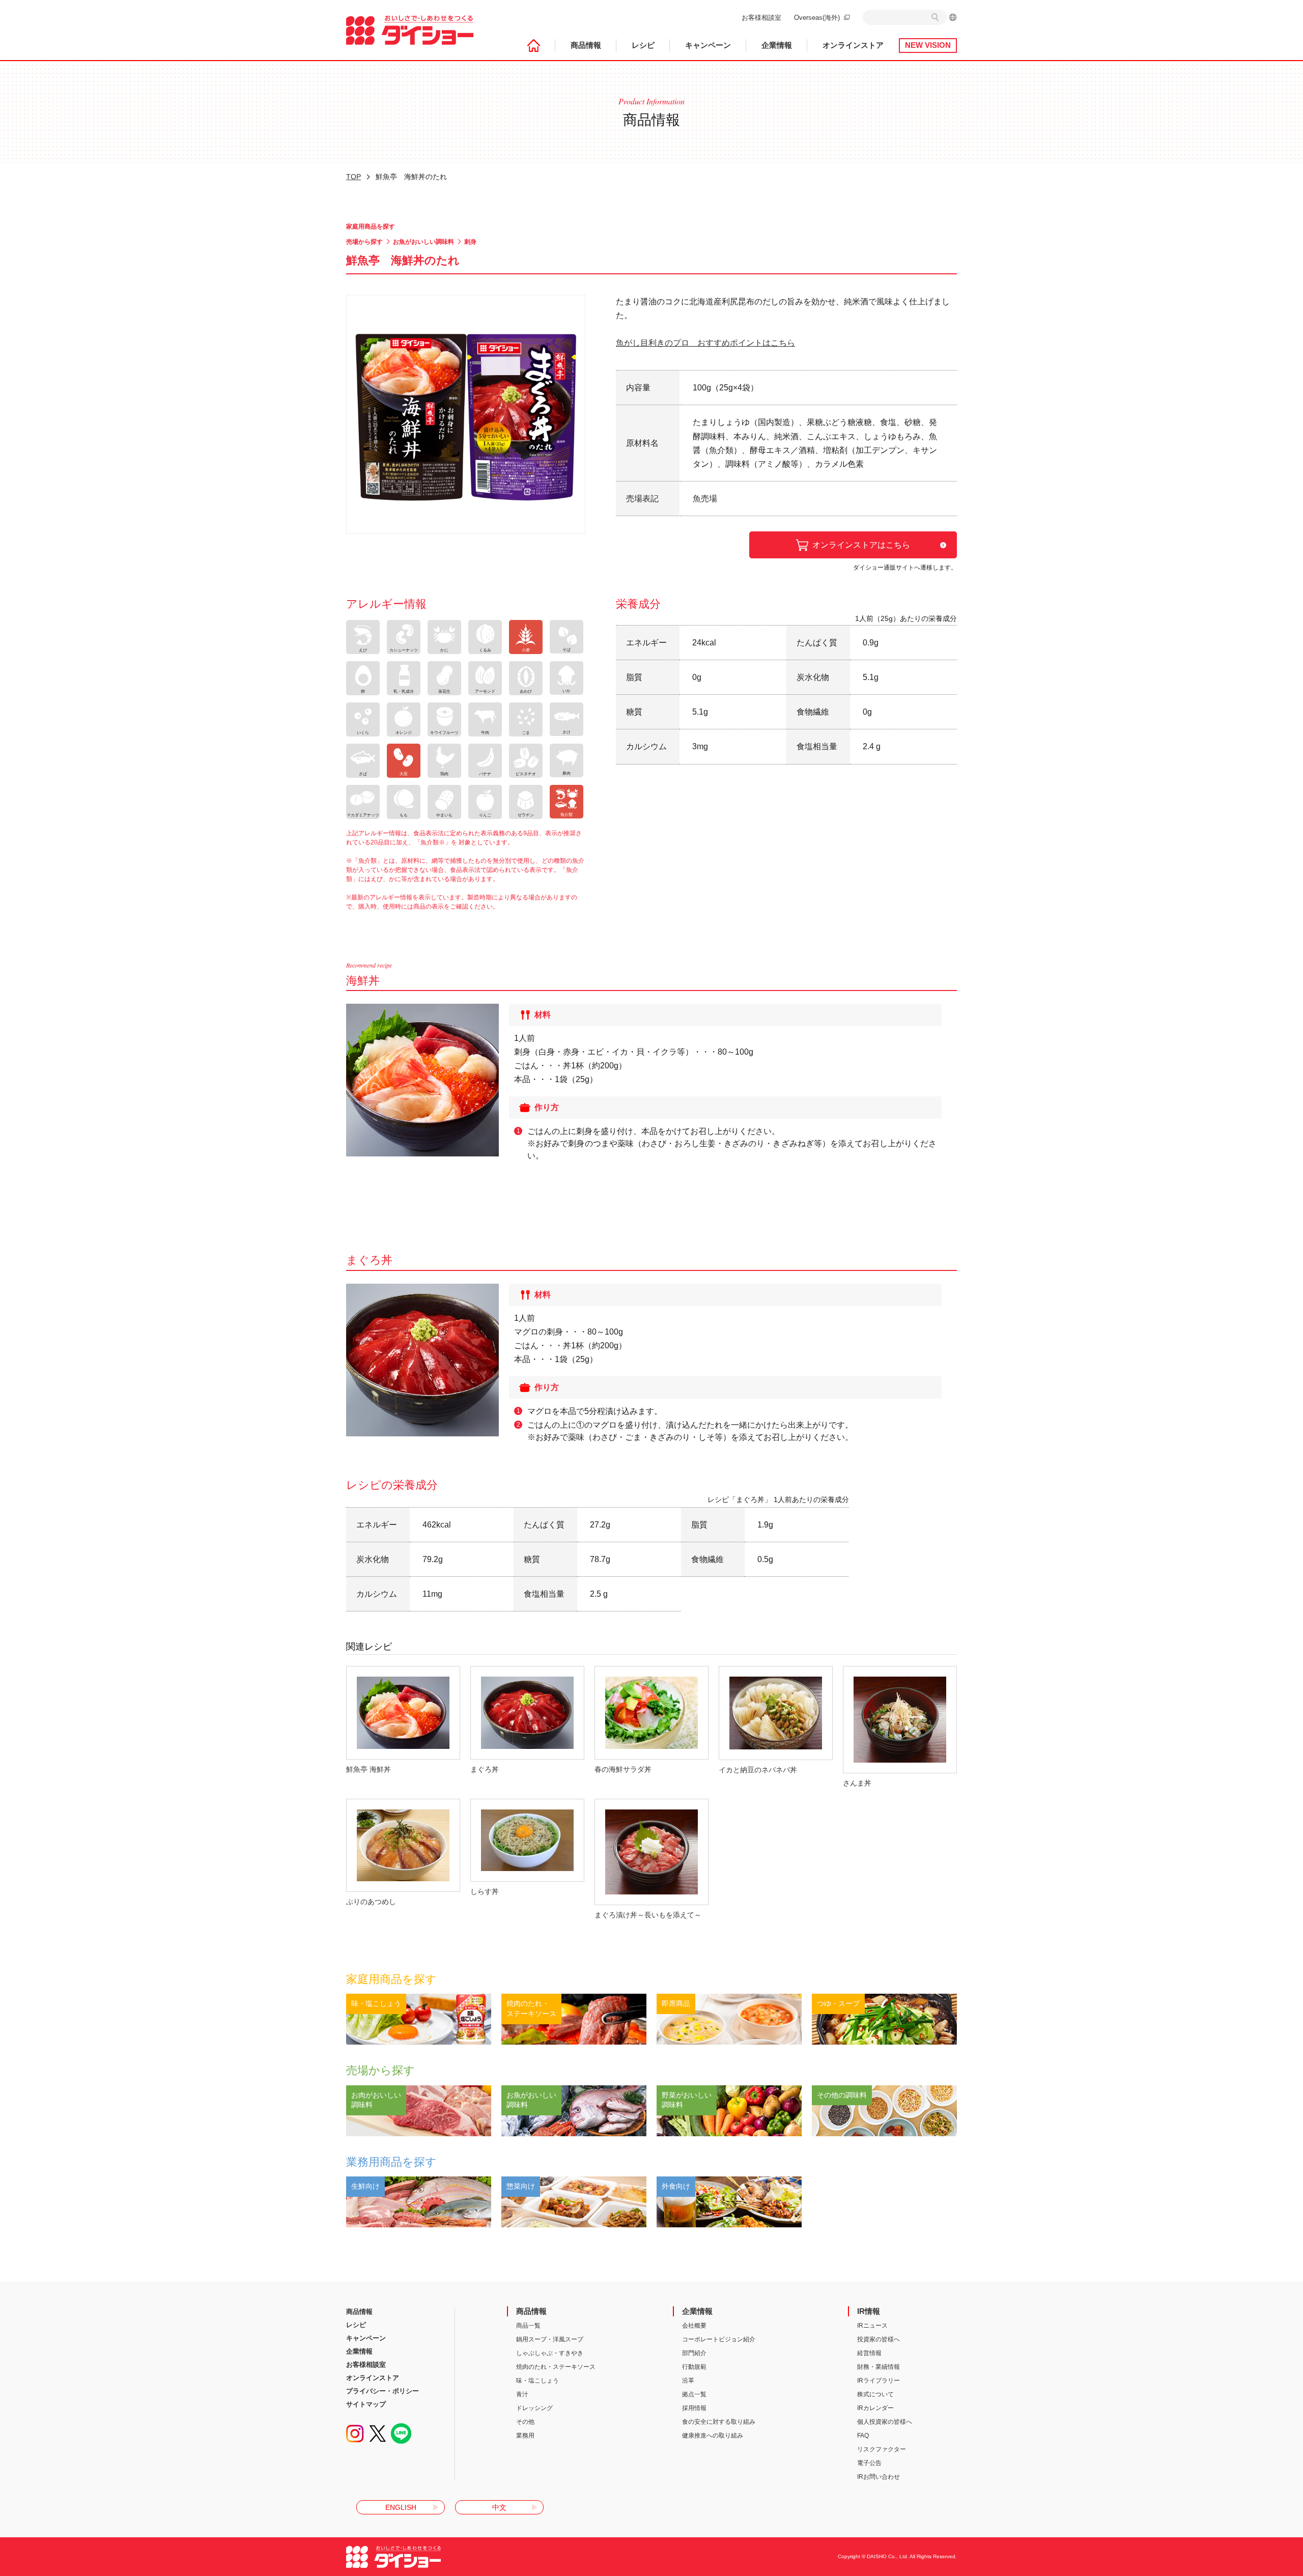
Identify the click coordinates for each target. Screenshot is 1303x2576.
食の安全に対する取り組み (719, 2422)
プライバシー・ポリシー (383, 2391)
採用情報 (694, 2408)
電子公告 (869, 2463)
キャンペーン (708, 46)
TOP (353, 177)
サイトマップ (366, 2404)
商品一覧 (528, 2326)
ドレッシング (534, 2408)
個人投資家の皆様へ (885, 2422)
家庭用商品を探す (371, 227)
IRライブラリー (879, 2381)
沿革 (688, 2381)
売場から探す (364, 242)
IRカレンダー (875, 2408)
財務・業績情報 (879, 2367)
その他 (525, 2422)
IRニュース (872, 2326)
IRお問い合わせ (879, 2477)
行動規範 (694, 2367)
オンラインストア (853, 46)
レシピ (643, 46)
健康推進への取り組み (713, 2436)
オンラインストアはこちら (861, 545)
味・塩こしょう (537, 2381)
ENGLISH (401, 2507)
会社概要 (694, 2326)
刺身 (470, 242)
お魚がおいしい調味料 (423, 242)
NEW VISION (928, 46)
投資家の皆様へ (879, 2339)
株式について (875, 2394)
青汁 (522, 2394)
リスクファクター (882, 2449)
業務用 (525, 2436)
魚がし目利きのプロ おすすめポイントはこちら (705, 343)
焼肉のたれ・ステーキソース (556, 2367)
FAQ (863, 2436)
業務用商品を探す (391, 2162)
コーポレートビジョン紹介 (719, 2339)
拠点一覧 (694, 2394)
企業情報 (777, 46)
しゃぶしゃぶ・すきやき (550, 2353)
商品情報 (586, 46)
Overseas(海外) (817, 18)
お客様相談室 (761, 18)
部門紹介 (694, 2353)
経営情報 (869, 2353)
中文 (499, 2507)
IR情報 (869, 2311)
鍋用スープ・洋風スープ (550, 2339)
